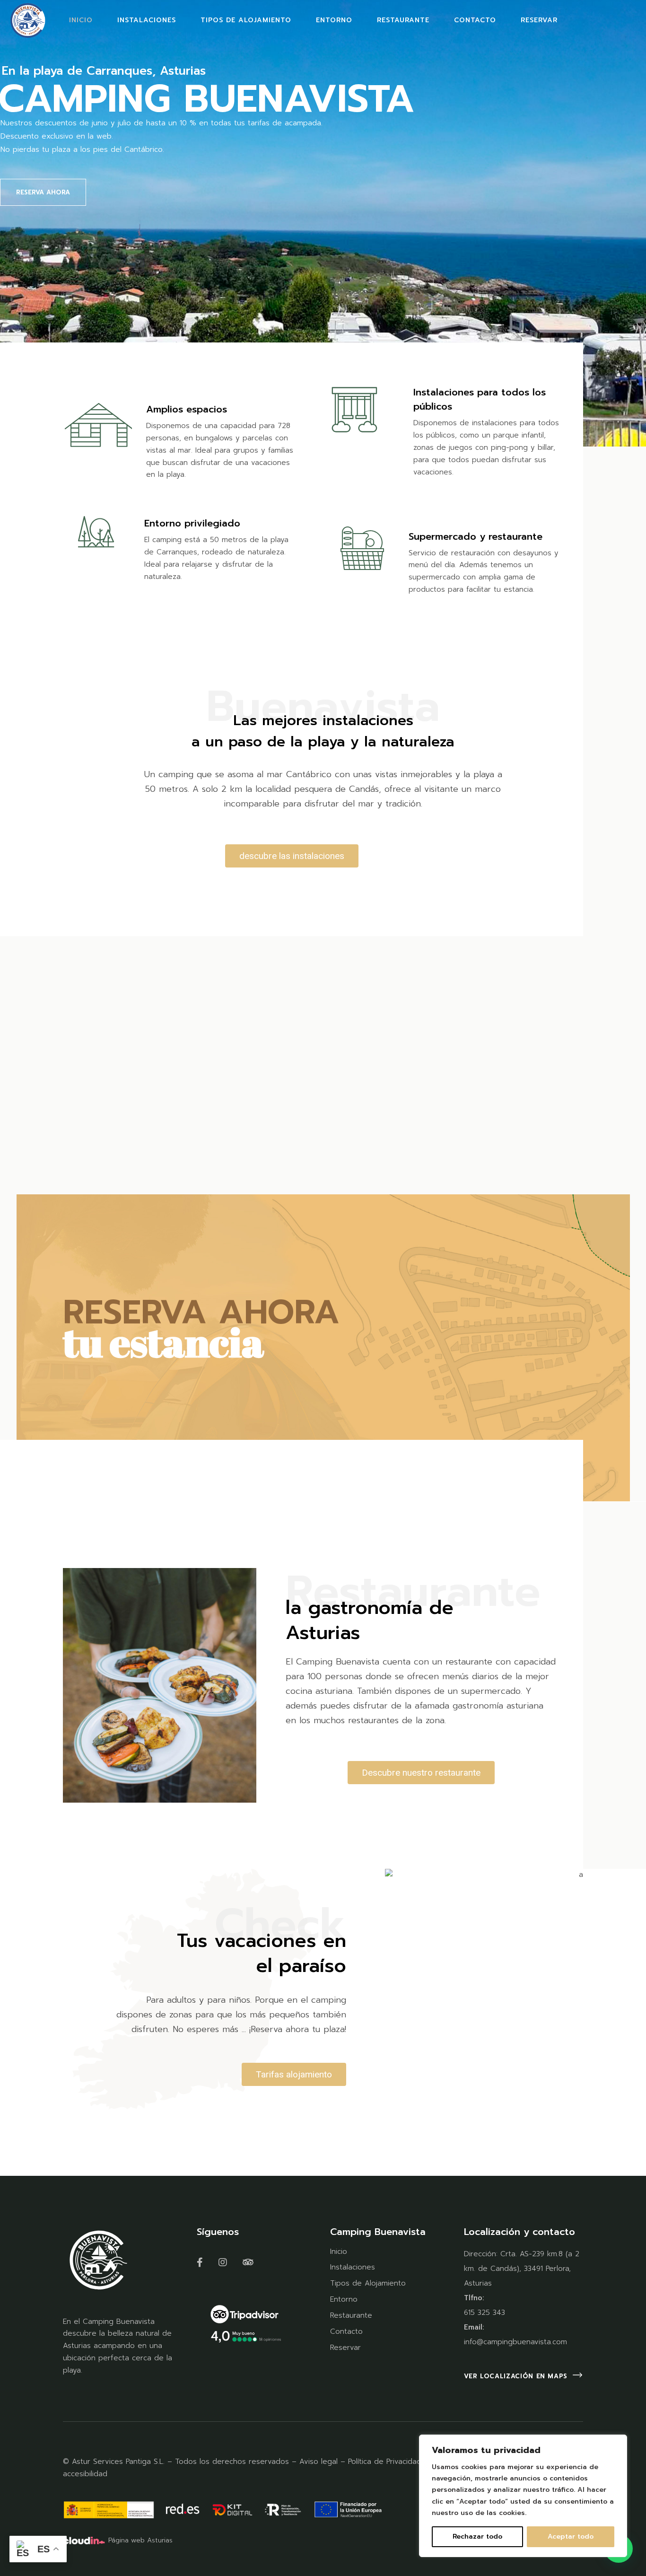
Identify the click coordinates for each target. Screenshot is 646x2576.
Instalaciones (353, 2267)
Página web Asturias (140, 2540)
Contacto (346, 2331)
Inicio (339, 2252)
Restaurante (351, 2315)
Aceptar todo (571, 2537)
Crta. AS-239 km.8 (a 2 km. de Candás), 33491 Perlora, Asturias (522, 2269)
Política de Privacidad (386, 2462)
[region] (523, 2496)
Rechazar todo (477, 2537)
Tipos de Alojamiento (368, 2283)
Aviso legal (319, 2462)
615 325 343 (484, 2313)
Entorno (344, 2299)
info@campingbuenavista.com (515, 2342)
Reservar (345, 2348)
